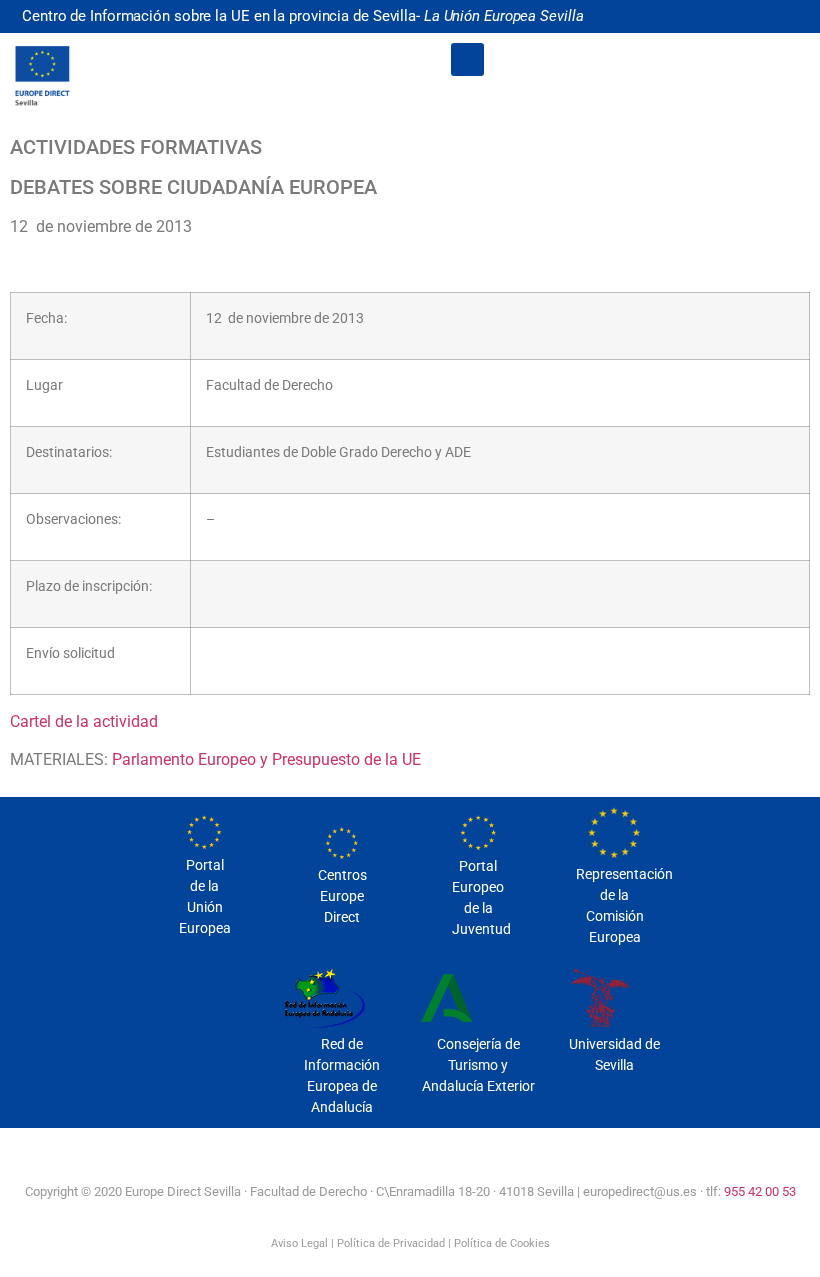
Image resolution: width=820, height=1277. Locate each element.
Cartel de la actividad (84, 721)
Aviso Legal (299, 1243)
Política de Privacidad (391, 1243)
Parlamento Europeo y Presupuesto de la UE (266, 759)
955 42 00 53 (760, 1191)
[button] (467, 59)
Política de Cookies (502, 1243)
